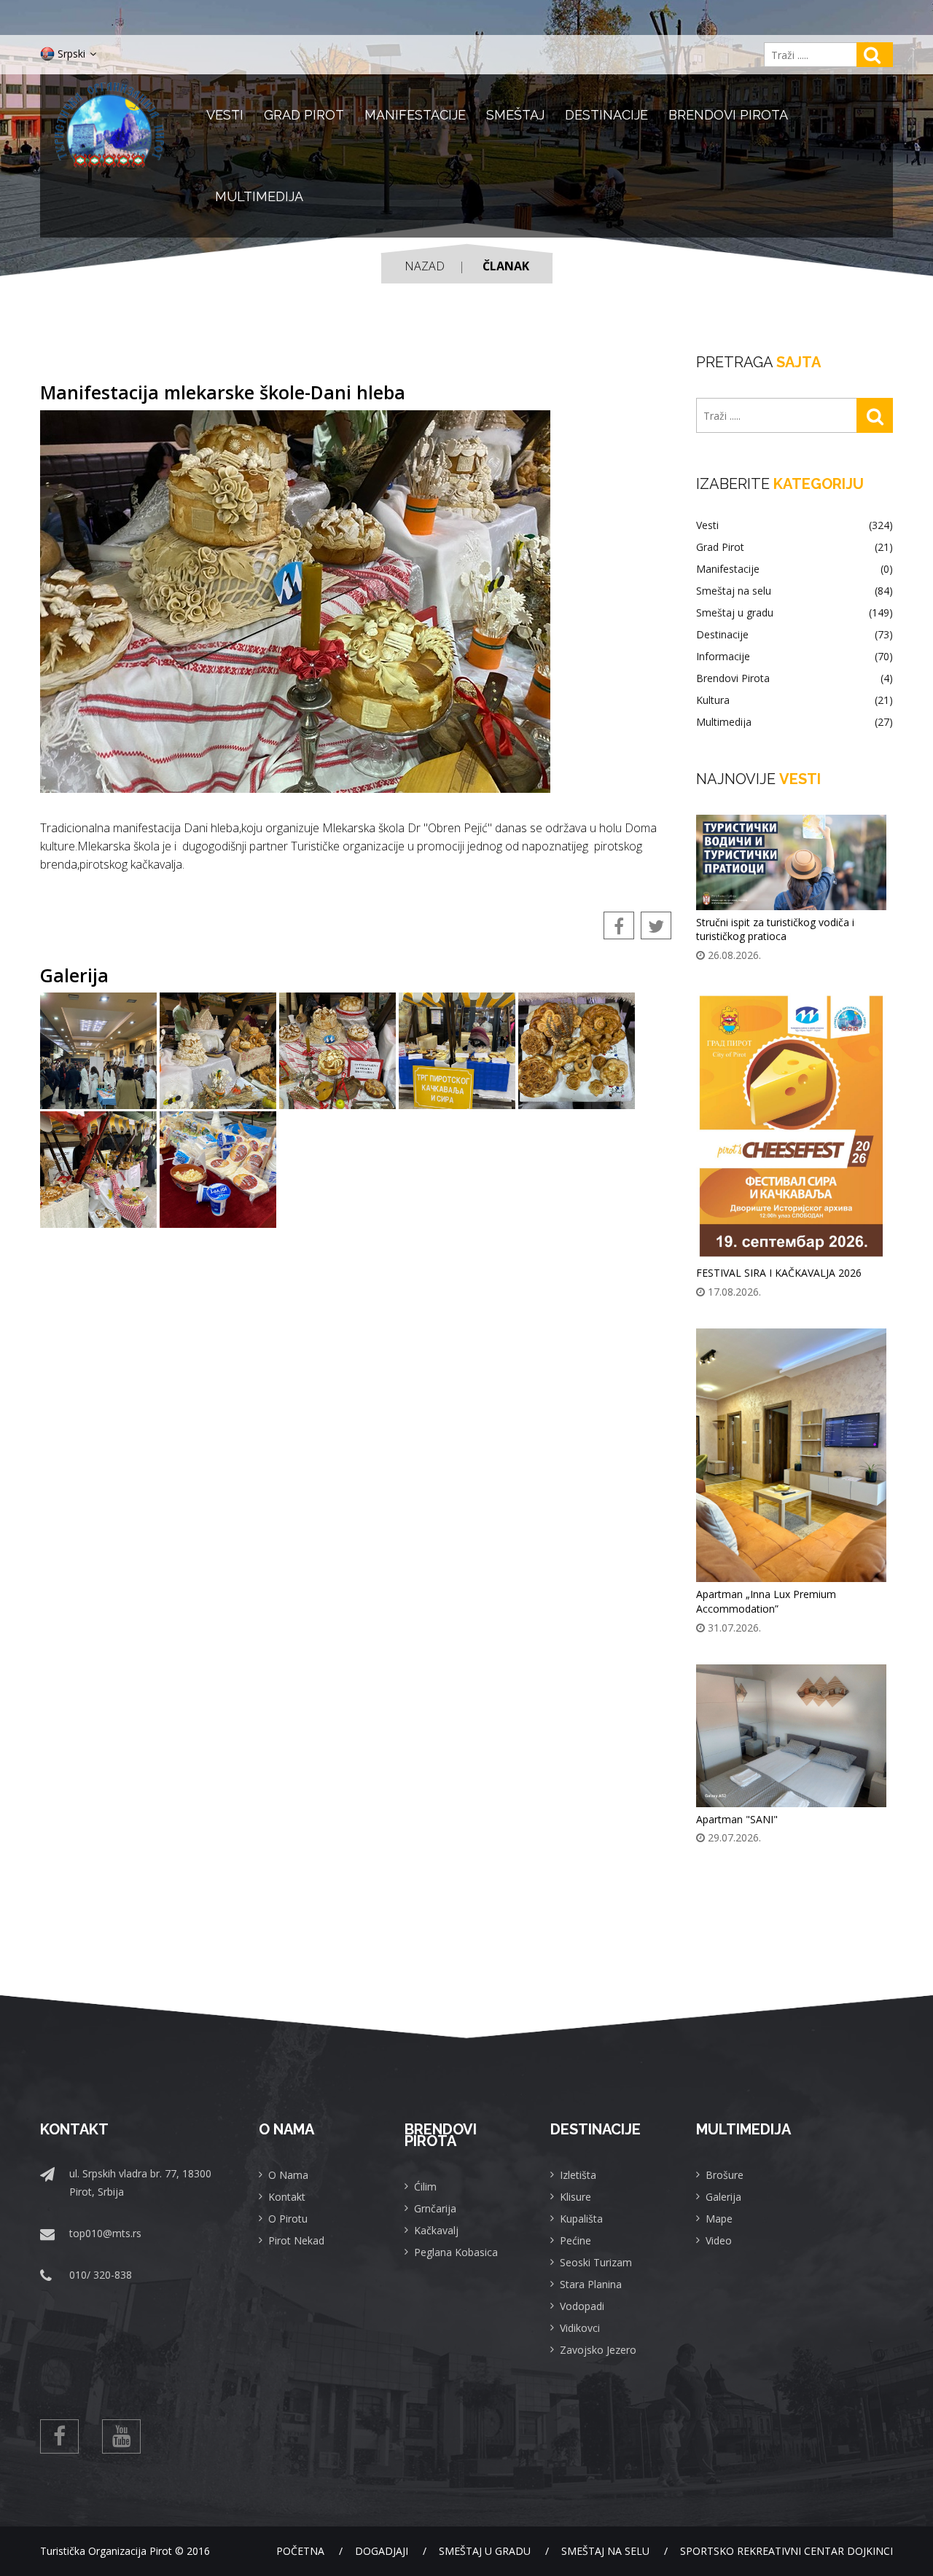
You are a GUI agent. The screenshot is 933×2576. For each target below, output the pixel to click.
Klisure (575, 2197)
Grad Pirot (304, 115)
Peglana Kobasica (456, 2252)
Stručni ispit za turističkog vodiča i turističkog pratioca (775, 929)
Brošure (725, 2175)
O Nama (288, 2175)
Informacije (795, 657)
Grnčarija (435, 2208)
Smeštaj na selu (795, 591)
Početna (300, 2551)
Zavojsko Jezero (598, 2350)
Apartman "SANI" (737, 1819)
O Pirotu (288, 2219)
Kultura (795, 700)
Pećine (575, 2240)
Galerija (723, 2197)
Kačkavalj (436, 2230)
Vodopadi (582, 2306)
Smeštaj (515, 115)
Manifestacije (415, 115)
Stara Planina (591, 2284)
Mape (719, 2219)
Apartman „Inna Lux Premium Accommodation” (766, 1601)
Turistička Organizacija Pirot (106, 2551)
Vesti (225, 115)
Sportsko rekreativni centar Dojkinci (786, 2551)
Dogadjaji (382, 2551)
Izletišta (578, 2175)
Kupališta (581, 2219)
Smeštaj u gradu (795, 613)
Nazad (425, 266)
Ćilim (425, 2187)
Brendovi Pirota (728, 115)
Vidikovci (580, 2328)
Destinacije (606, 115)
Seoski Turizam (596, 2262)
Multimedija (259, 196)
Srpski (71, 54)
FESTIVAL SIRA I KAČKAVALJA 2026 (779, 1273)
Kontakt (287, 2197)
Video (719, 2240)
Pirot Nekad (296, 2240)
